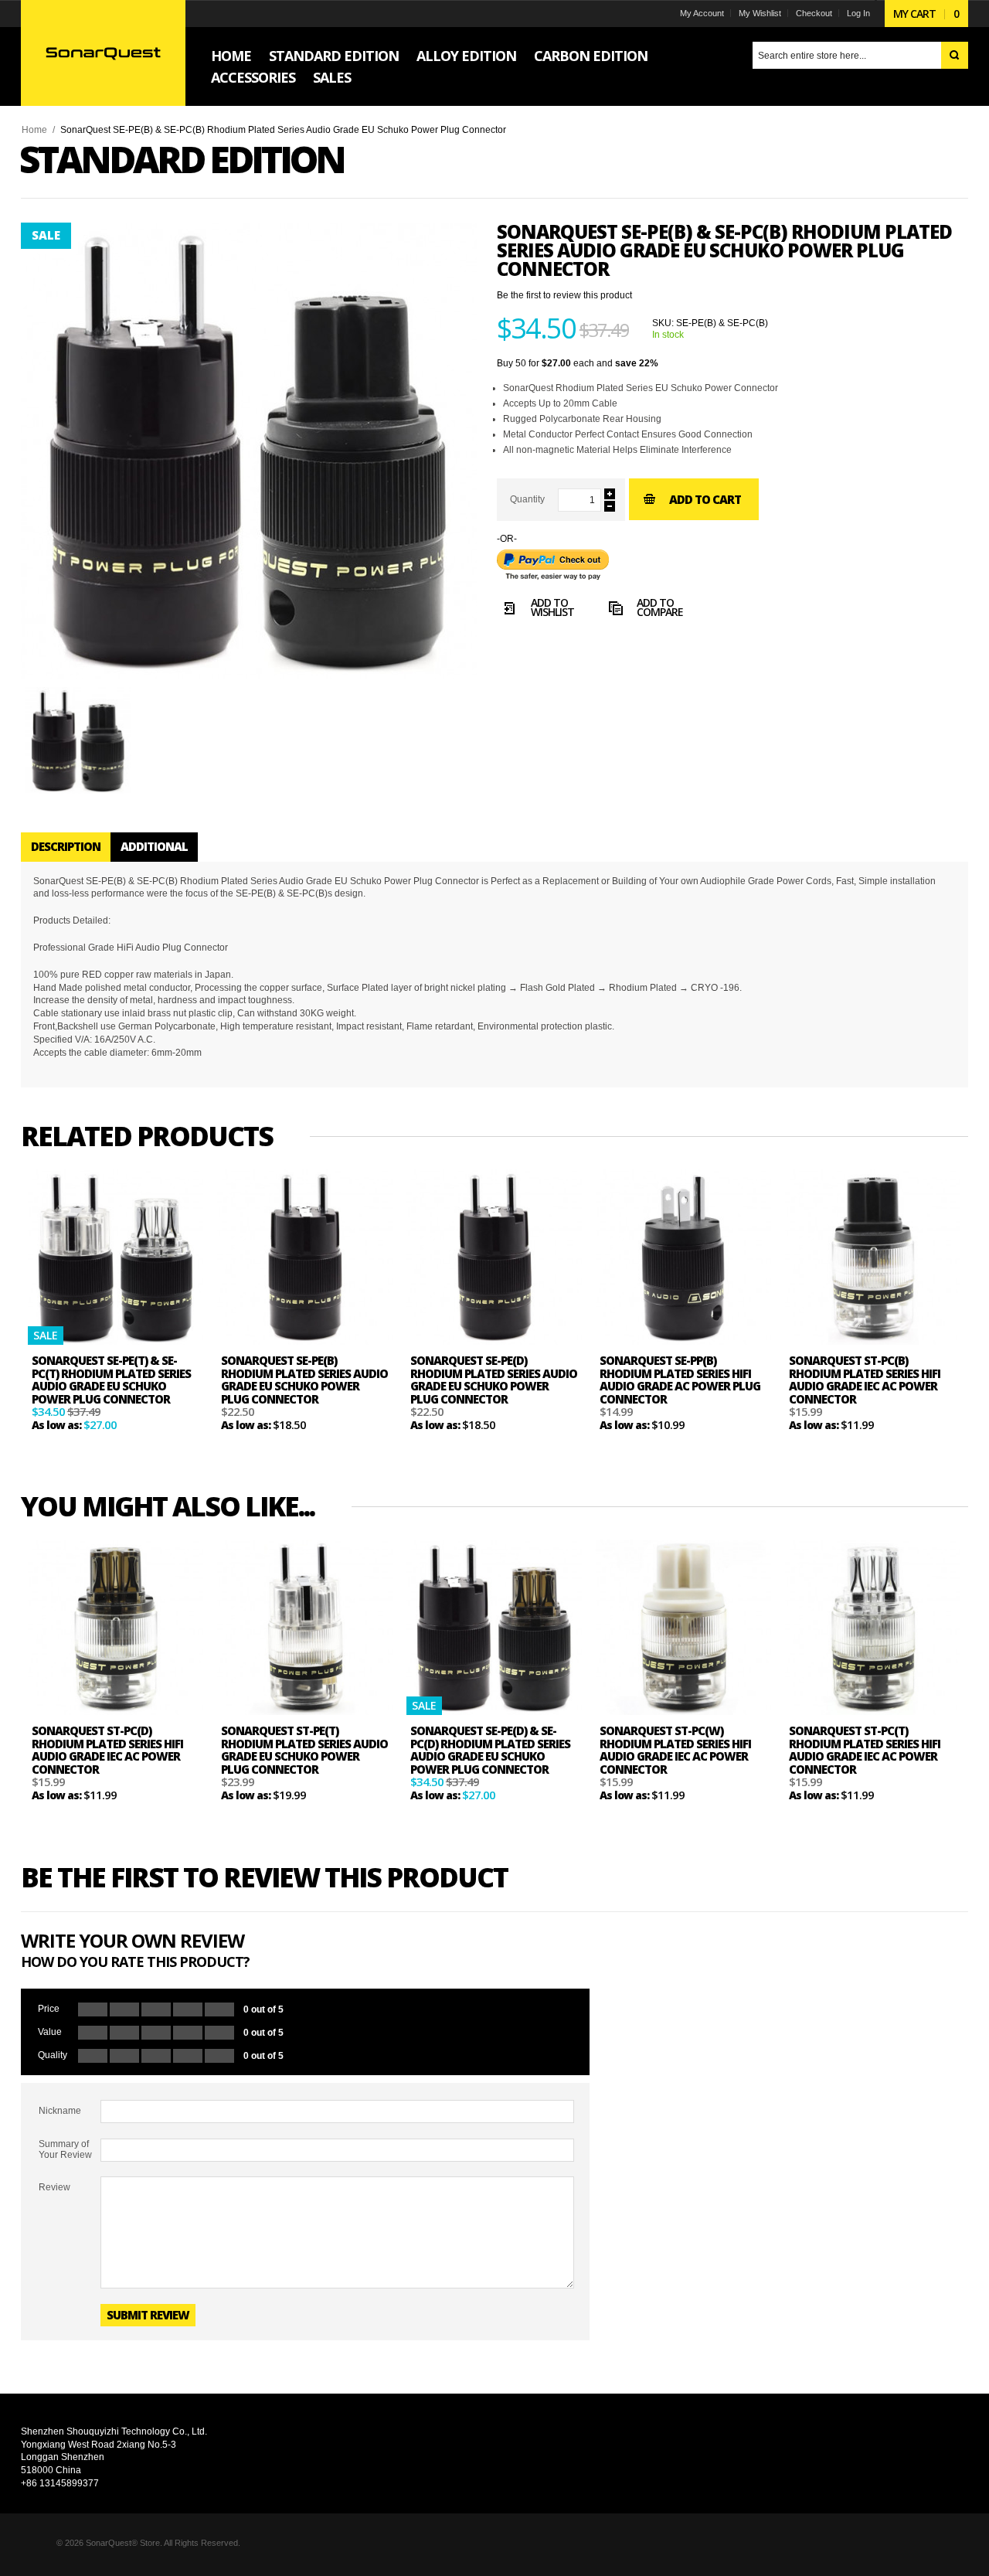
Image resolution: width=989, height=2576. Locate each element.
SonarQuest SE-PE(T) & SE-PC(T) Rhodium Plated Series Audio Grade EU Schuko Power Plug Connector (111, 1380)
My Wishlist (760, 13)
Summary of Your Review (65, 2149)
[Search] (955, 55)
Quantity (527, 499)
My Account (702, 13)
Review (54, 2187)
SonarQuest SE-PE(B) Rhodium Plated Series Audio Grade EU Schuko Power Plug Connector (304, 1380)
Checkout (814, 13)
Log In (858, 13)
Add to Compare (660, 609)
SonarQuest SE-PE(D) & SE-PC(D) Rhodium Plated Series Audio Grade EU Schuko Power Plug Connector (490, 1750)
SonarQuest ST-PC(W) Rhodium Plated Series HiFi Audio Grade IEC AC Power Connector (675, 1750)
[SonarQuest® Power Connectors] (103, 53)
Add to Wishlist (552, 609)
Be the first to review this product (564, 295)
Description (66, 846)
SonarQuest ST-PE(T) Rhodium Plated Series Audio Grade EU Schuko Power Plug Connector (304, 1750)
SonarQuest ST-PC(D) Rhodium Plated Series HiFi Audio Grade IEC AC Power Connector (107, 1750)
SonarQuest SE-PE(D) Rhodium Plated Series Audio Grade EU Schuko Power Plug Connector (494, 1380)
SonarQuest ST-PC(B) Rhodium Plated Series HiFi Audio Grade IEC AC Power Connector (865, 1380)
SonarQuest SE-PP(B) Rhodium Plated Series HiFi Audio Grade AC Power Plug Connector (680, 1380)
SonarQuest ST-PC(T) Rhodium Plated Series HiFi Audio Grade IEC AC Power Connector (865, 1750)
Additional (154, 846)
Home (34, 130)
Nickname (60, 2111)
